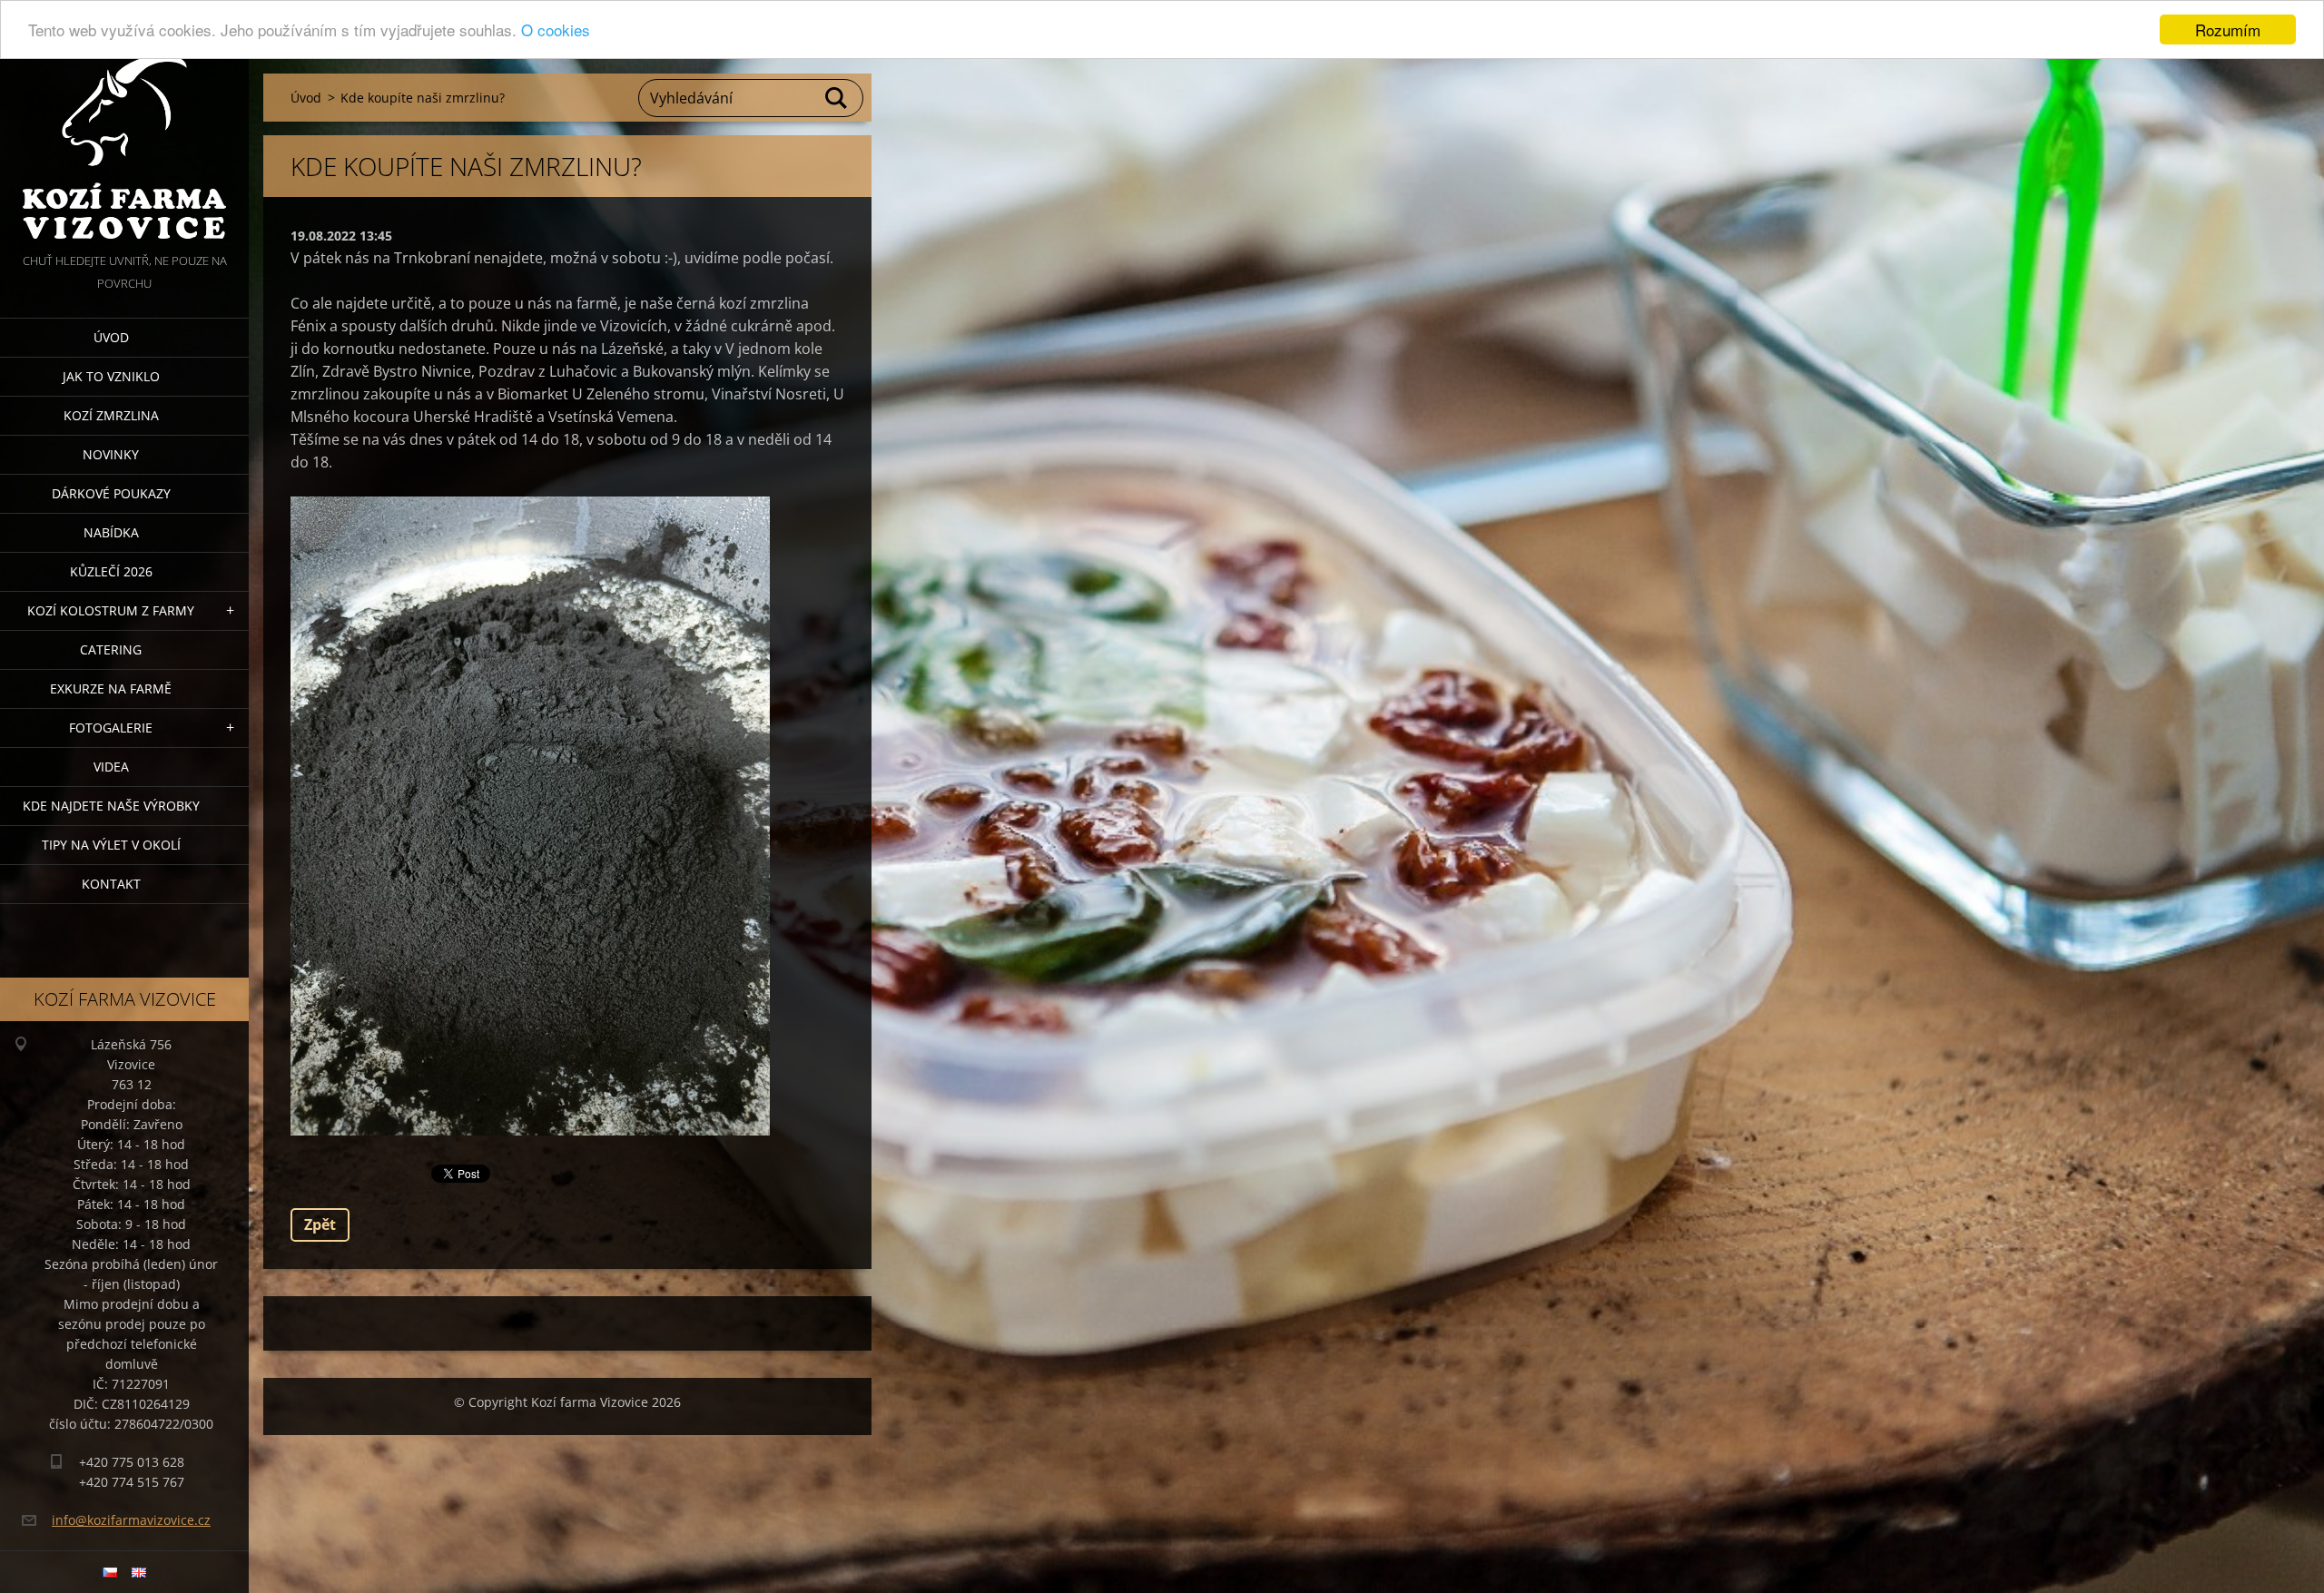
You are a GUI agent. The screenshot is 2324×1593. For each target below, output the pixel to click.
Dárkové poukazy (111, 493)
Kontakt (111, 884)
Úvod (111, 337)
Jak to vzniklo (111, 376)
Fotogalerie (111, 728)
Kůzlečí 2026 (111, 571)
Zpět (320, 1224)
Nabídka (111, 532)
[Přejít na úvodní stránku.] (124, 125)
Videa (111, 767)
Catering (111, 649)
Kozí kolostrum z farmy (111, 610)
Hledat (837, 98)
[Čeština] (110, 1572)
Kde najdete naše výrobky (111, 806)
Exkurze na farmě (111, 688)
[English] (139, 1572)
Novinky (111, 454)
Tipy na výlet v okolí (111, 845)
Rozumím (2228, 29)
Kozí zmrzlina (111, 415)
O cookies (556, 30)
